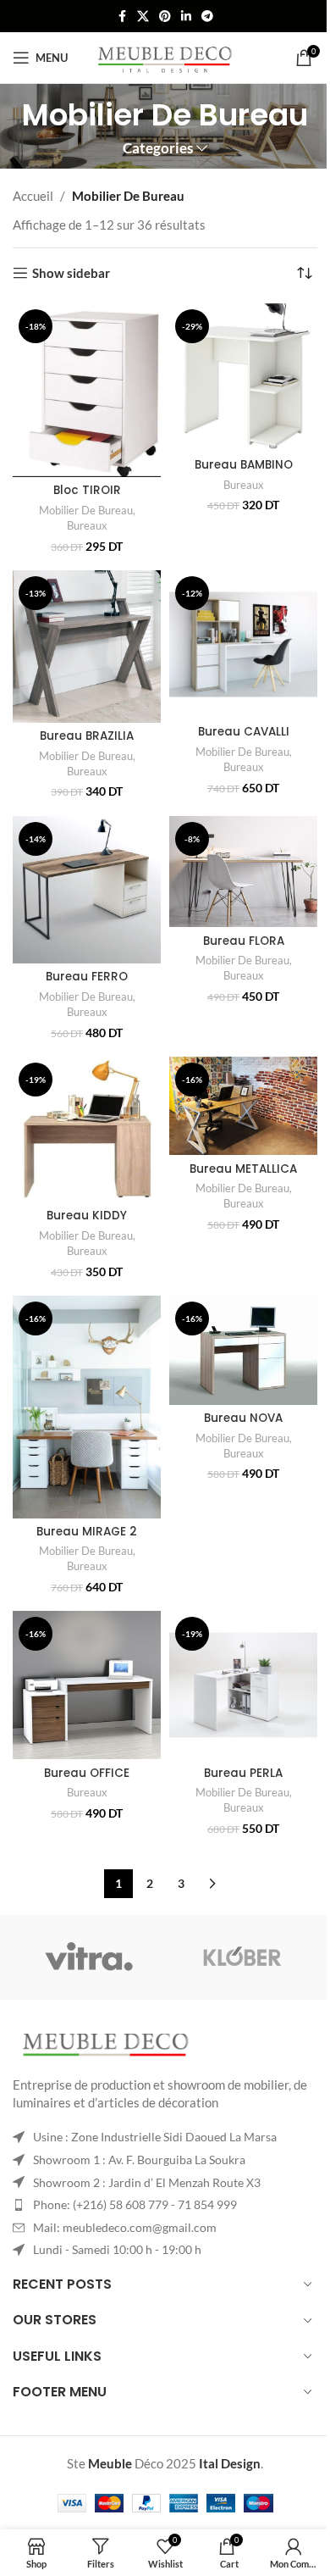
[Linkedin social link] (186, 17)
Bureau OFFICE (87, 1773)
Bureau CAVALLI (244, 732)
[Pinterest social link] (165, 17)
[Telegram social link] (207, 17)
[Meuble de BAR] (241, 1957)
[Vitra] (89, 1957)
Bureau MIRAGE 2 (87, 1532)
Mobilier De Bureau (86, 510)
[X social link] (143, 17)
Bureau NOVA (243, 1418)
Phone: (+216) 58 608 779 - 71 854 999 (135, 2204)
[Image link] (106, 2045)
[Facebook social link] (122, 17)
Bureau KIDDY (87, 1216)
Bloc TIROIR (87, 490)
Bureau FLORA (244, 941)
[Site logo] (165, 56)
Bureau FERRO (87, 977)
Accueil (33, 196)
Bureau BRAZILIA (87, 736)
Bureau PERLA (243, 1773)
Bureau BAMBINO (244, 465)
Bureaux (87, 525)
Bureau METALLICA (243, 1169)
